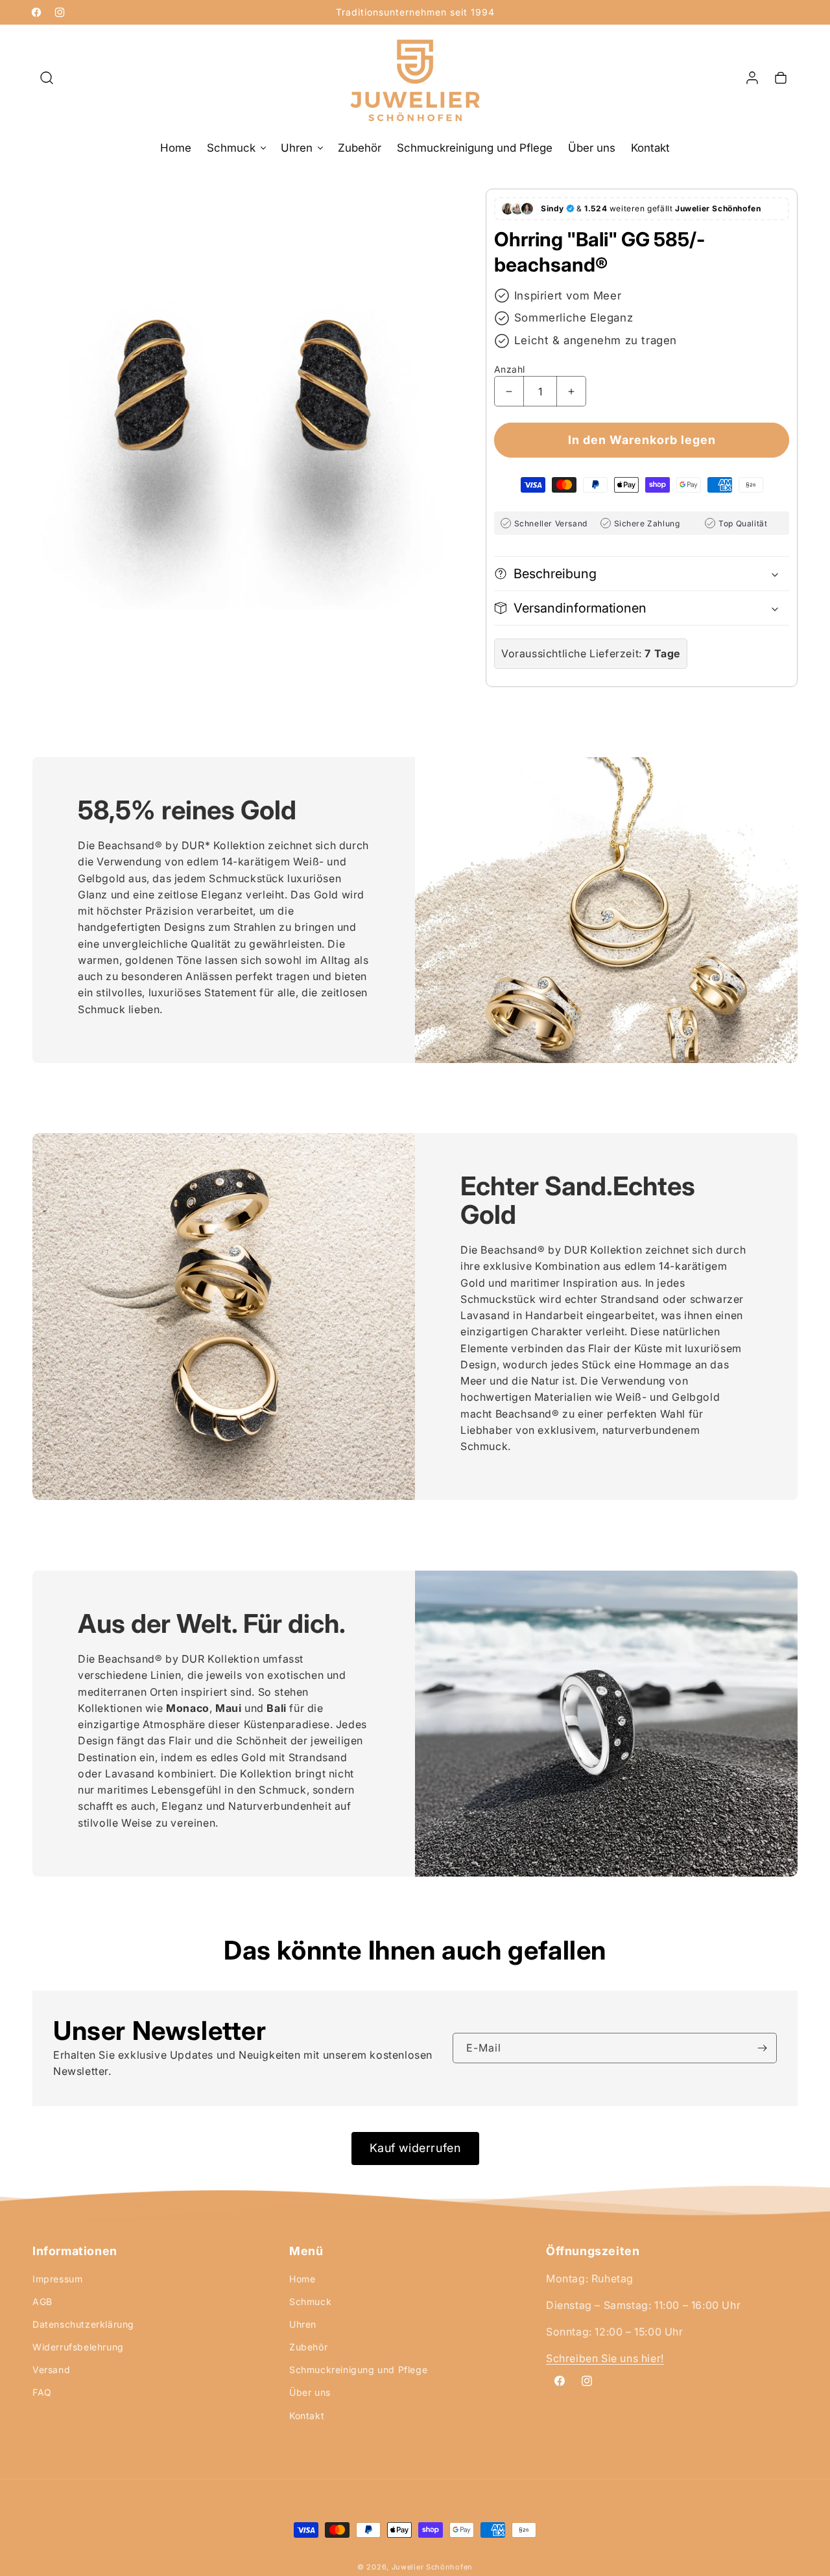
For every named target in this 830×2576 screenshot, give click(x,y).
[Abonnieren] (762, 2048)
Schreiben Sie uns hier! (605, 2359)
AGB (42, 2301)
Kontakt (307, 2416)
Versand (51, 2370)
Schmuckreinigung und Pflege (358, 2370)
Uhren (303, 2324)
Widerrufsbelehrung (78, 2347)
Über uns (310, 2393)
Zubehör (308, 2347)
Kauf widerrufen (415, 2148)
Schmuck (310, 2301)
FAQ (42, 2393)
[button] (47, 78)
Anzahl (509, 369)
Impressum (57, 2279)
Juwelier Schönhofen (432, 2567)
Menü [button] (306, 2251)
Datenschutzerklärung (83, 2324)
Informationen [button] (75, 2251)
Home (302, 2279)
